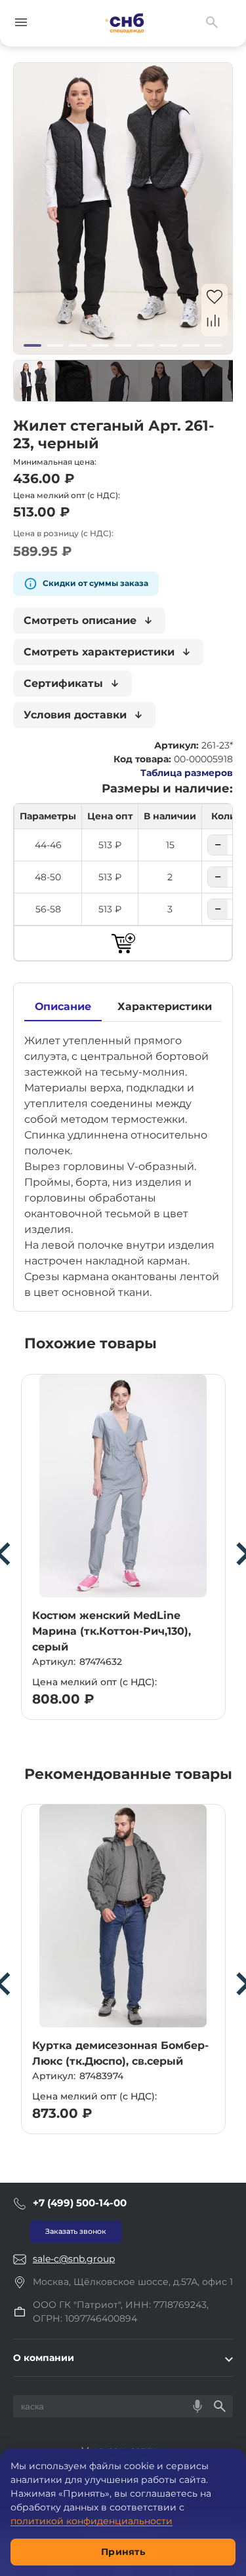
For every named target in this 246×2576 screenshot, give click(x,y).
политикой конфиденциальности (92, 2521)
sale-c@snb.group (74, 2259)
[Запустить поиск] (220, 2406)
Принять (123, 2552)
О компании (44, 2358)
